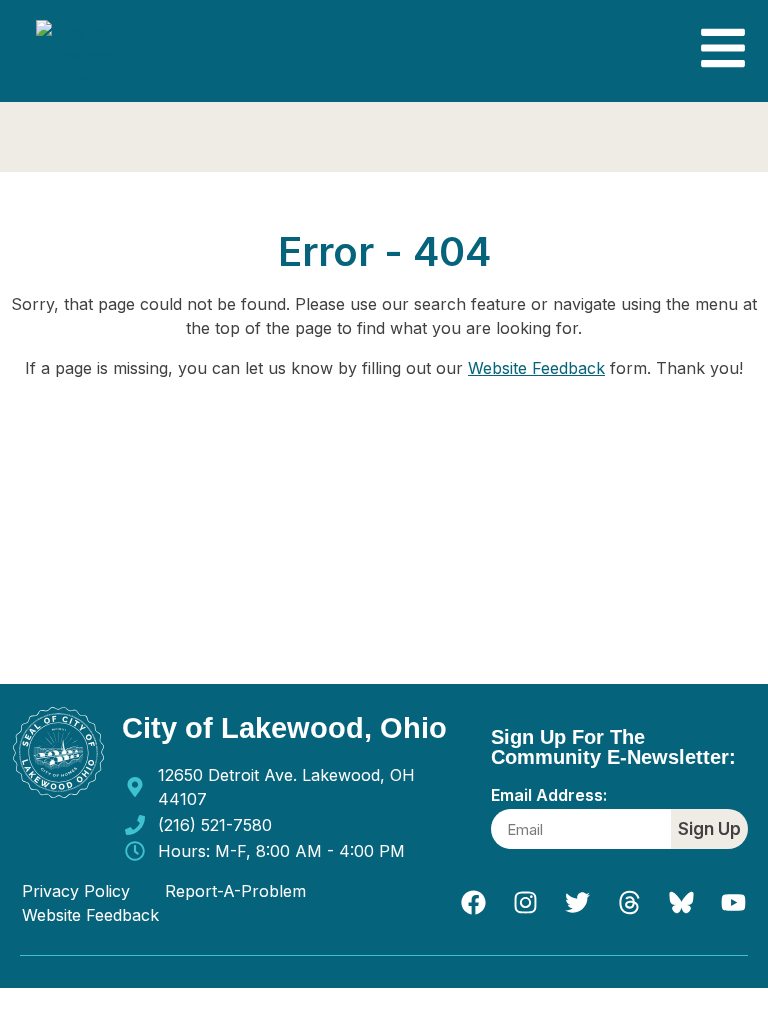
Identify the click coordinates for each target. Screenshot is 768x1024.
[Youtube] (733, 903)
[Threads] (629, 903)
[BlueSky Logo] (681, 903)
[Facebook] (473, 903)
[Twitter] (577, 903)
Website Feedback (536, 368)
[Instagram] (525, 903)
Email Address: (549, 796)
